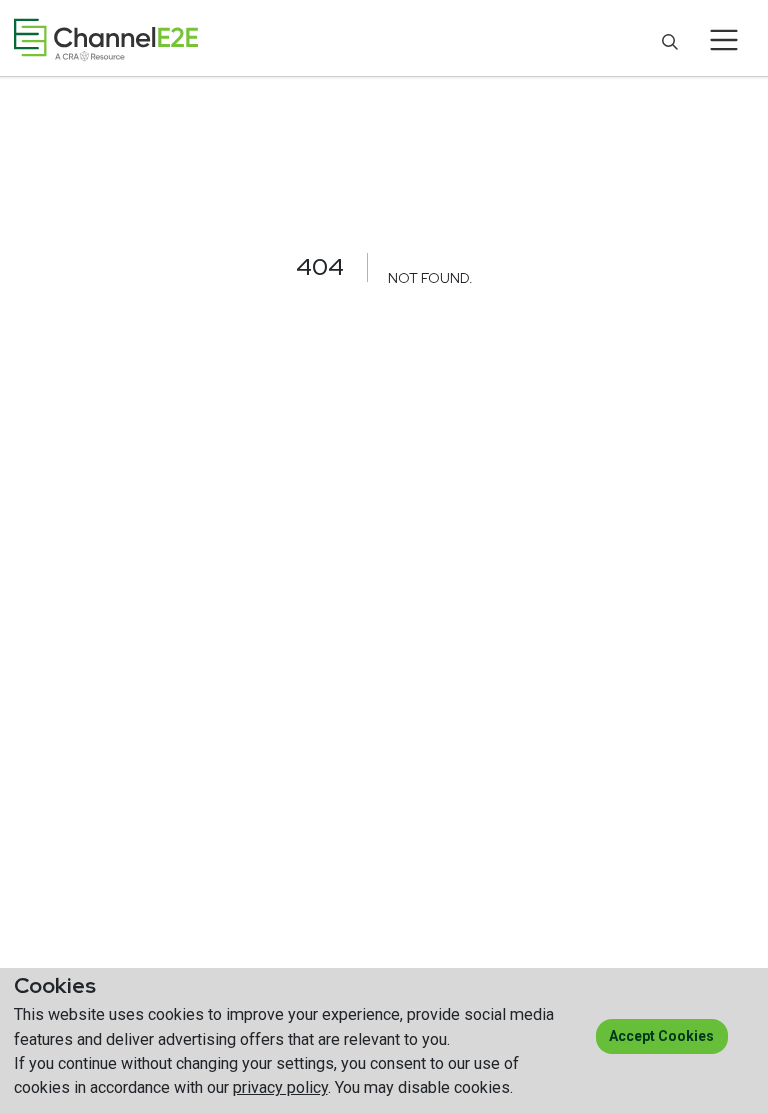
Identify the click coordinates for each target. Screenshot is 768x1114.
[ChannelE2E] (106, 39)
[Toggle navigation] (724, 40)
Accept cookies (661, 1036)
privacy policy (280, 1087)
